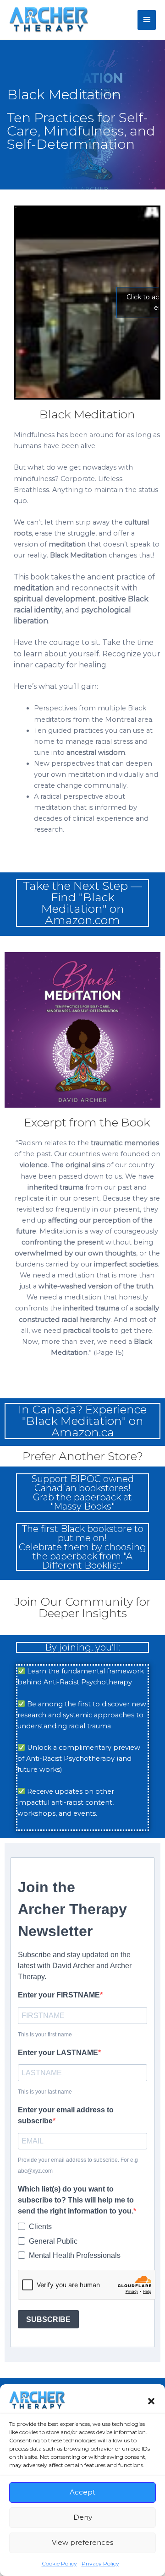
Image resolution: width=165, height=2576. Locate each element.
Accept (82, 2492)
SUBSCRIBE (48, 2319)
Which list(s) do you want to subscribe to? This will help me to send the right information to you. (76, 2200)
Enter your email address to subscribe (66, 2115)
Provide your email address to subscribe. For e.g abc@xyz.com (78, 2165)
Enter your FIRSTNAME (59, 1995)
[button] (151, 2400)
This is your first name (45, 2035)
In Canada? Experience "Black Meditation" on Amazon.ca (82, 1421)
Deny (83, 2517)
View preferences (82, 2542)
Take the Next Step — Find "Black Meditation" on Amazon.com (82, 903)
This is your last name (45, 2092)
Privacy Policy (100, 2563)
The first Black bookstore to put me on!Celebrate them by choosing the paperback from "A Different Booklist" (82, 1547)
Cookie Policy (59, 2563)
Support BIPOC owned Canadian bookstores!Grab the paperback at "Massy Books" (83, 1493)
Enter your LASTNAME (58, 2053)
